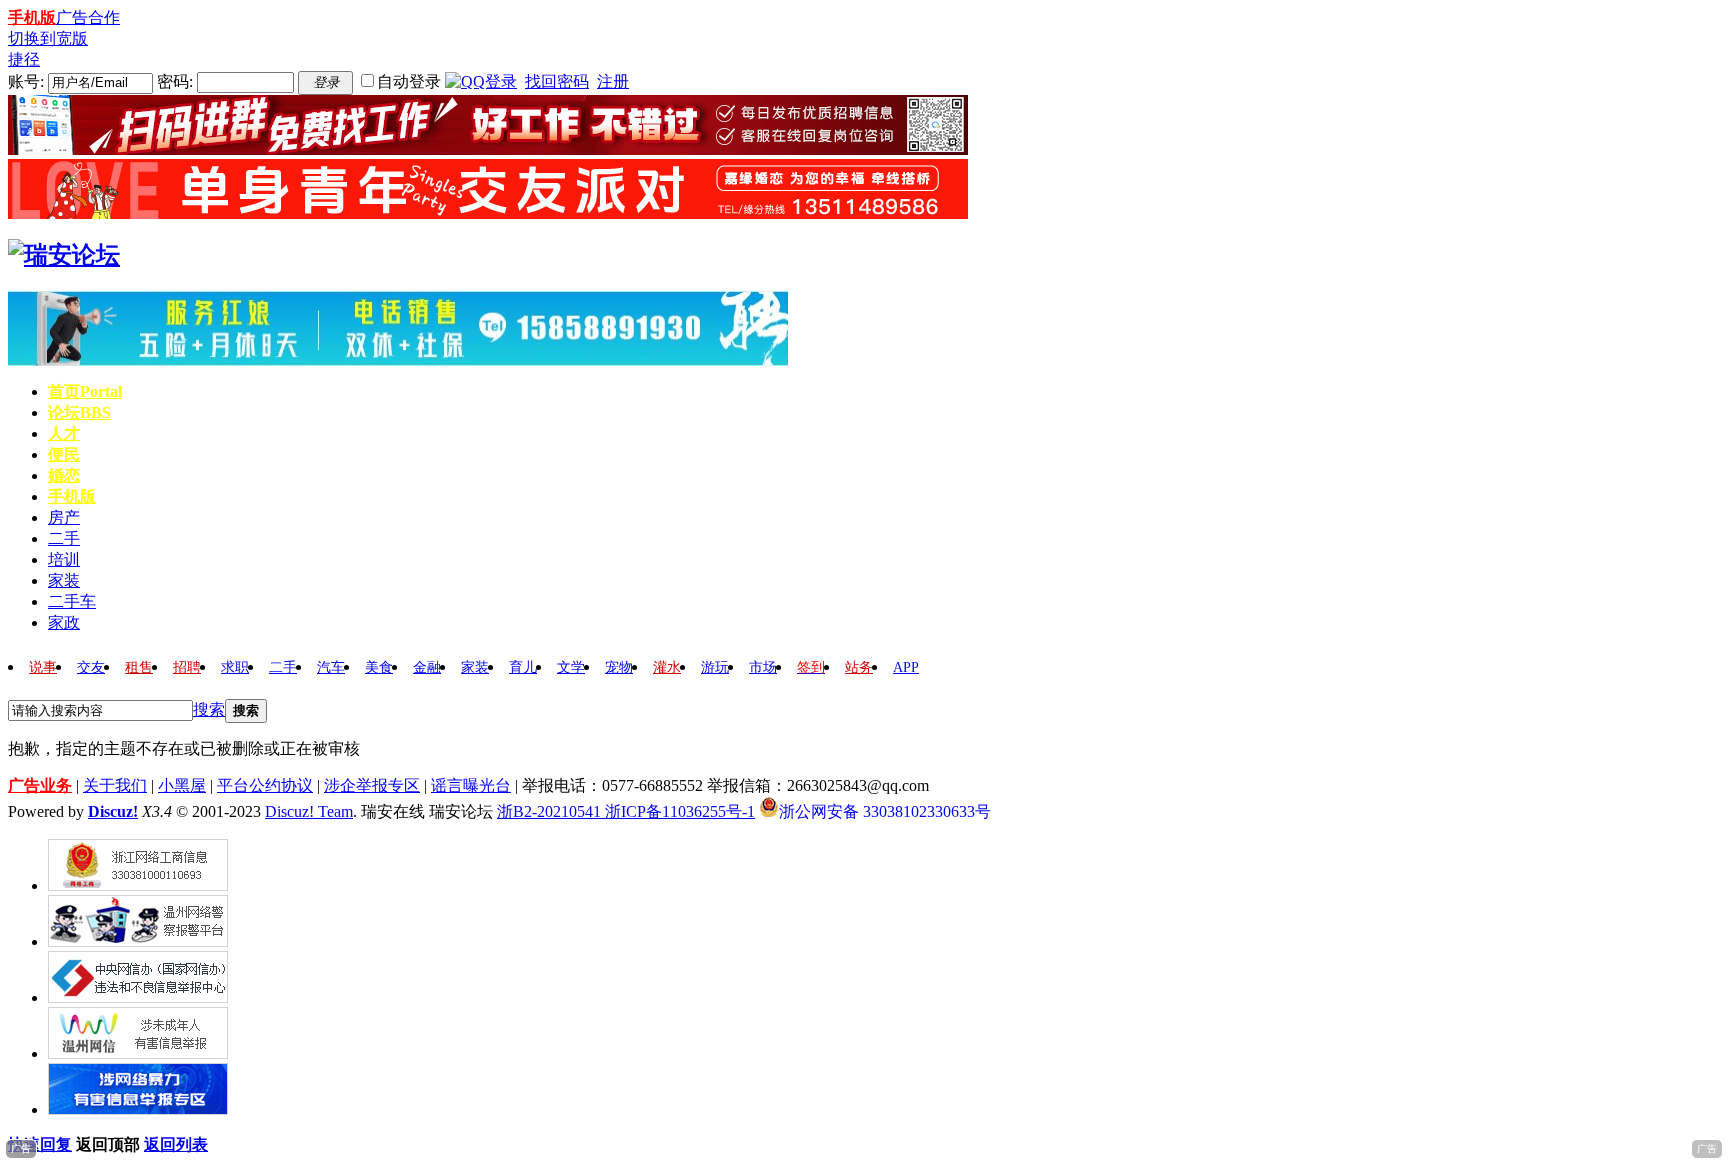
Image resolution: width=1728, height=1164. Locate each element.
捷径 (24, 59)
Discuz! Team (309, 811)
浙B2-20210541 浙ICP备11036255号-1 (626, 811)
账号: (26, 81)
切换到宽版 (48, 38)
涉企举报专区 (372, 785)
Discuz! (113, 811)
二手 (64, 538)
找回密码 (557, 81)
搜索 (209, 709)
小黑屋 (182, 785)
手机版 (32, 17)
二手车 (72, 601)
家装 (64, 580)
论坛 (79, 412)
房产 (64, 517)
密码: (175, 81)
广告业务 (40, 785)
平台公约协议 (265, 785)
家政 (64, 622)
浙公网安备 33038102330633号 (885, 810)
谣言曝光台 (471, 785)
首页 (85, 391)
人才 (64, 433)
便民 (64, 454)
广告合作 (88, 17)
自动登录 (409, 81)
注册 (613, 81)
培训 (64, 559)
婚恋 (64, 475)
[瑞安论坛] (64, 255)
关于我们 (115, 785)
